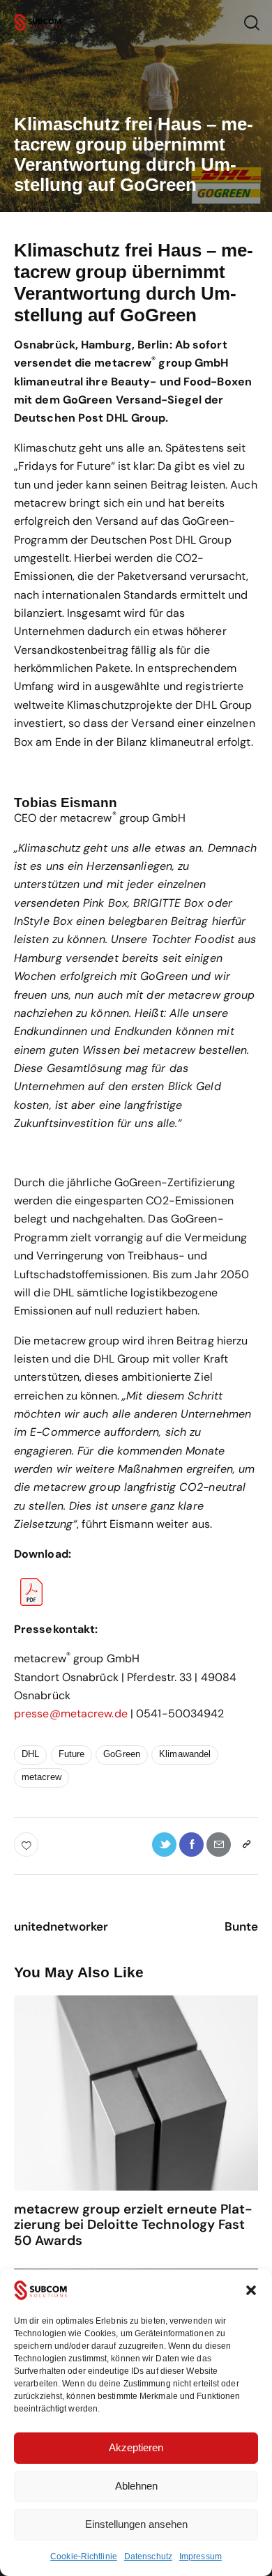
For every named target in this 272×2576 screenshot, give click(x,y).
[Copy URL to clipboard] (246, 1845)
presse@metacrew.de (71, 1714)
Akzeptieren (136, 2447)
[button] (251, 2290)
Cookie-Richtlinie (84, 2556)
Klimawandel (185, 1754)
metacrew (41, 1777)
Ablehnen (136, 2486)
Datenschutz (148, 2556)
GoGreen (122, 1754)
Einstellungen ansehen (136, 2524)
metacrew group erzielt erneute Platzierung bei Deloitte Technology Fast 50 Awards (133, 2225)
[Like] (28, 1845)
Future (72, 1754)
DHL (30, 1754)
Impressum (201, 2556)
